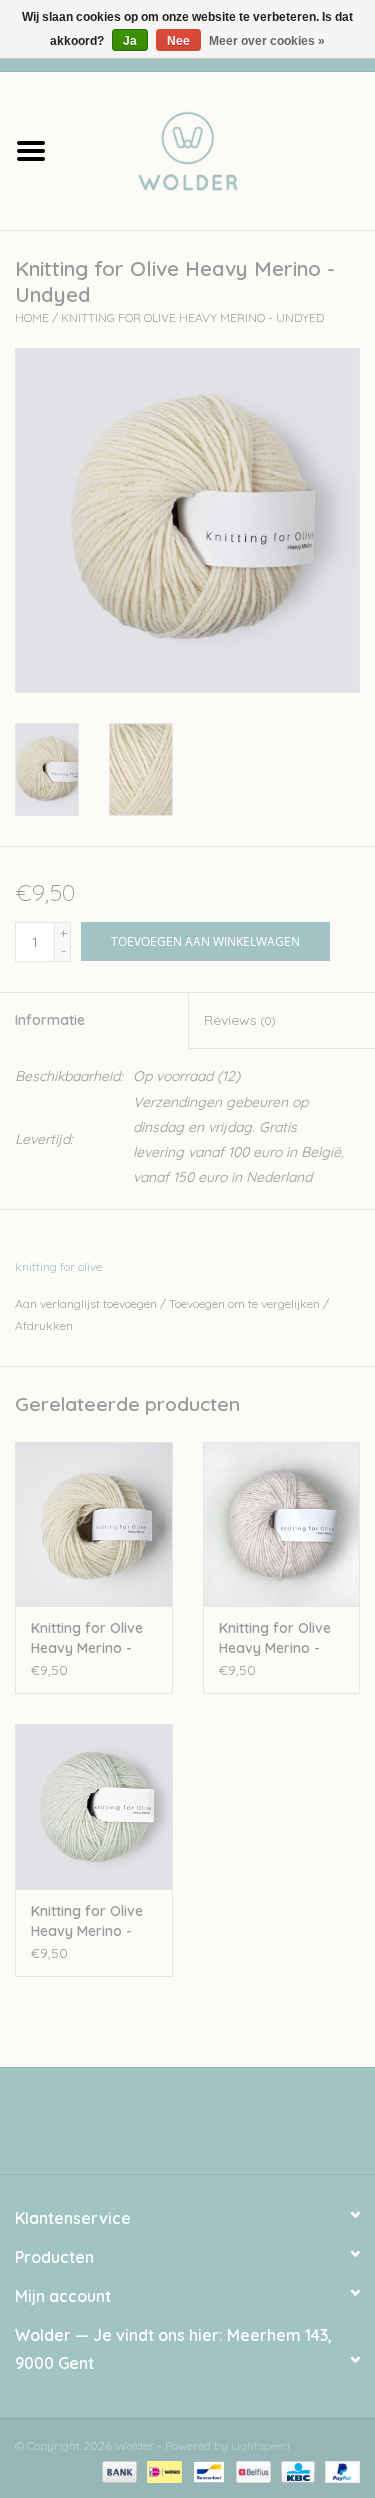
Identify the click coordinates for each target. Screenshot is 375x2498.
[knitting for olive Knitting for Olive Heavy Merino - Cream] (94, 1524)
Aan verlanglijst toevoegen (86, 1303)
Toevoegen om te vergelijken (246, 1303)
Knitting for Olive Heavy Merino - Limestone (87, 1921)
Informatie (50, 1020)
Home (32, 317)
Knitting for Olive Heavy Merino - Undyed (192, 317)
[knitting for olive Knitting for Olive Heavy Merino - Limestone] (94, 1806)
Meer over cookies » (267, 41)
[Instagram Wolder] (206, 2128)
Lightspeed (260, 2445)
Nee (178, 41)
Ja (130, 41)
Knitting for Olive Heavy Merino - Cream (87, 1638)
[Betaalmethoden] (117, 2470)
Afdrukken (44, 1325)
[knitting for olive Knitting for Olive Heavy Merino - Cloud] (282, 1524)
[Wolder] (219, 149)
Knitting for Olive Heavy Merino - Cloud (275, 1638)
